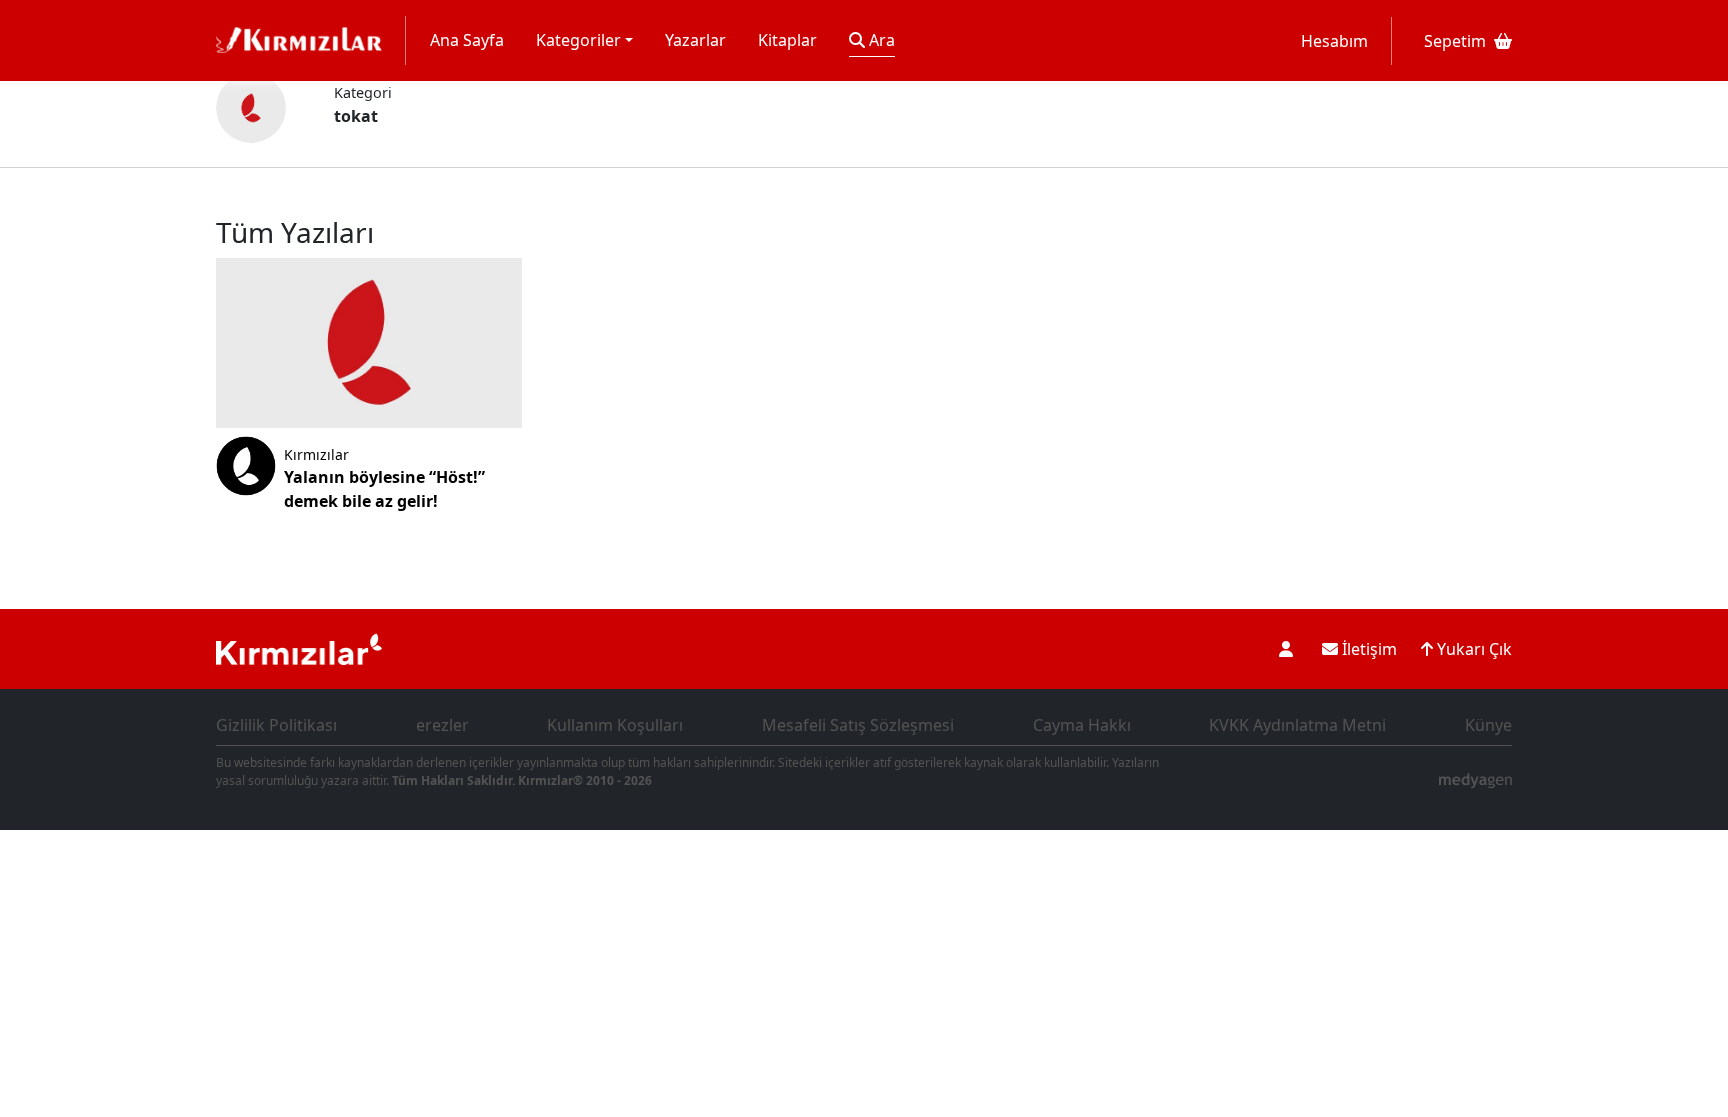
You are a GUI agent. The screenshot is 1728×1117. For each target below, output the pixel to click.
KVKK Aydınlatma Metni (1297, 725)
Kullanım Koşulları (615, 725)
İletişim (1367, 649)
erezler (442, 725)
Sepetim (1455, 41)
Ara (880, 40)
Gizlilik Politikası (276, 725)
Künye (1488, 725)
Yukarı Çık (1472, 649)
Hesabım (1334, 41)
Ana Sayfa (467, 40)
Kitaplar (787, 40)
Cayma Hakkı (1082, 725)
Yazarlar (695, 40)
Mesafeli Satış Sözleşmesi (858, 725)
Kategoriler (578, 40)
